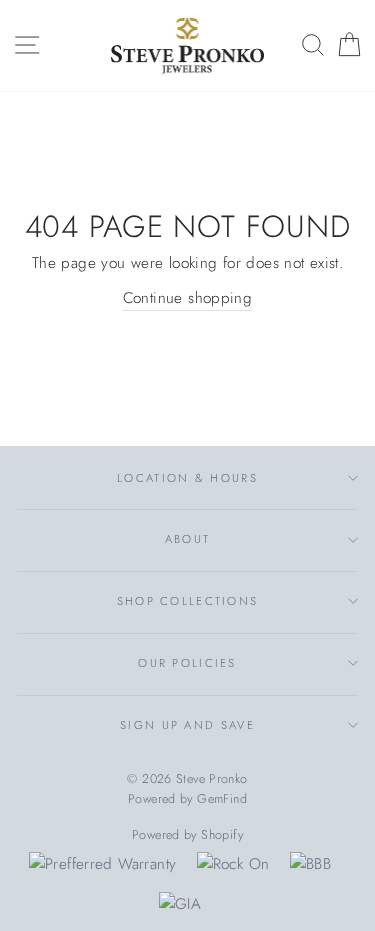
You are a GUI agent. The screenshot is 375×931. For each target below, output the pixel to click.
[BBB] (310, 864)
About (187, 539)
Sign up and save (187, 725)
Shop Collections (188, 601)
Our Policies (187, 663)
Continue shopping (188, 298)
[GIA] (180, 904)
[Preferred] (102, 864)
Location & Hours (187, 478)
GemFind (222, 799)
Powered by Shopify (187, 835)
